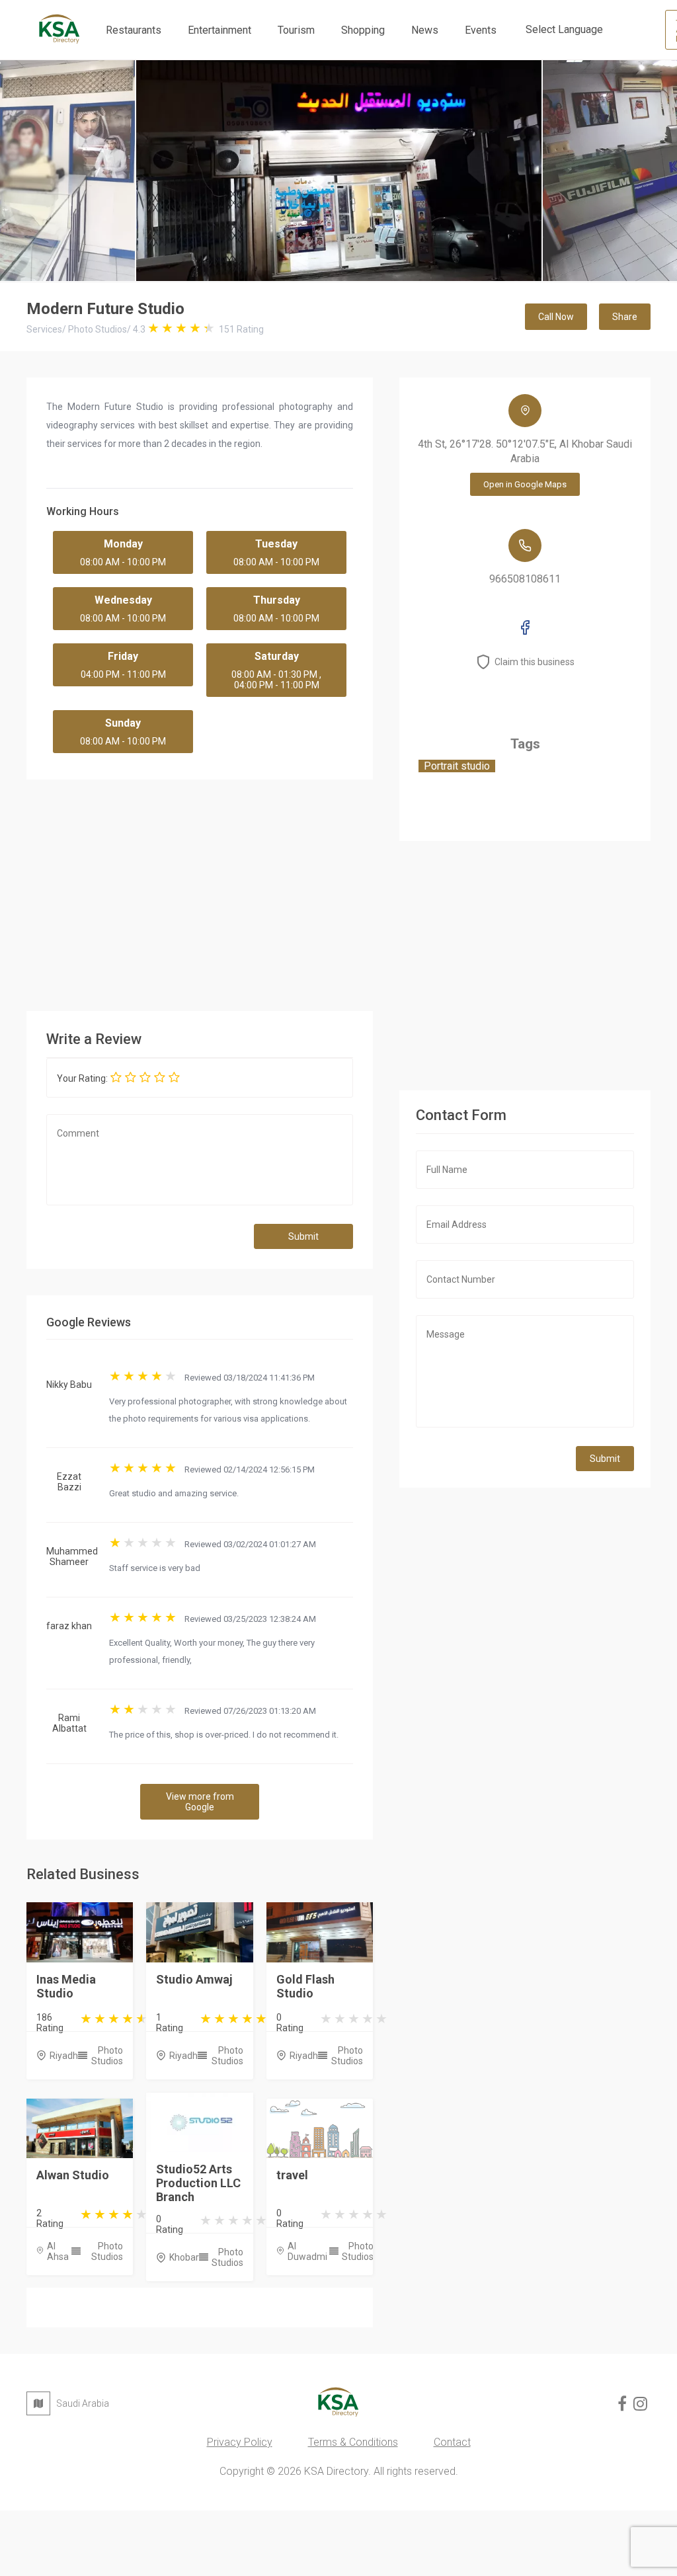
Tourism (296, 30)
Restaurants (134, 30)
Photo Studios (107, 2056)
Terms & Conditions (353, 2442)
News (425, 30)
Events (481, 30)
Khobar (184, 2257)
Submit (303, 1236)
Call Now (556, 317)
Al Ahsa (58, 2251)
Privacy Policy (240, 2442)
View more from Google (200, 1802)
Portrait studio (457, 766)
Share (625, 317)
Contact (452, 2442)
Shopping (363, 30)
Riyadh (64, 2056)
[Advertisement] (325, 892)
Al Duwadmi (307, 2251)
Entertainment (219, 30)
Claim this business (535, 662)
